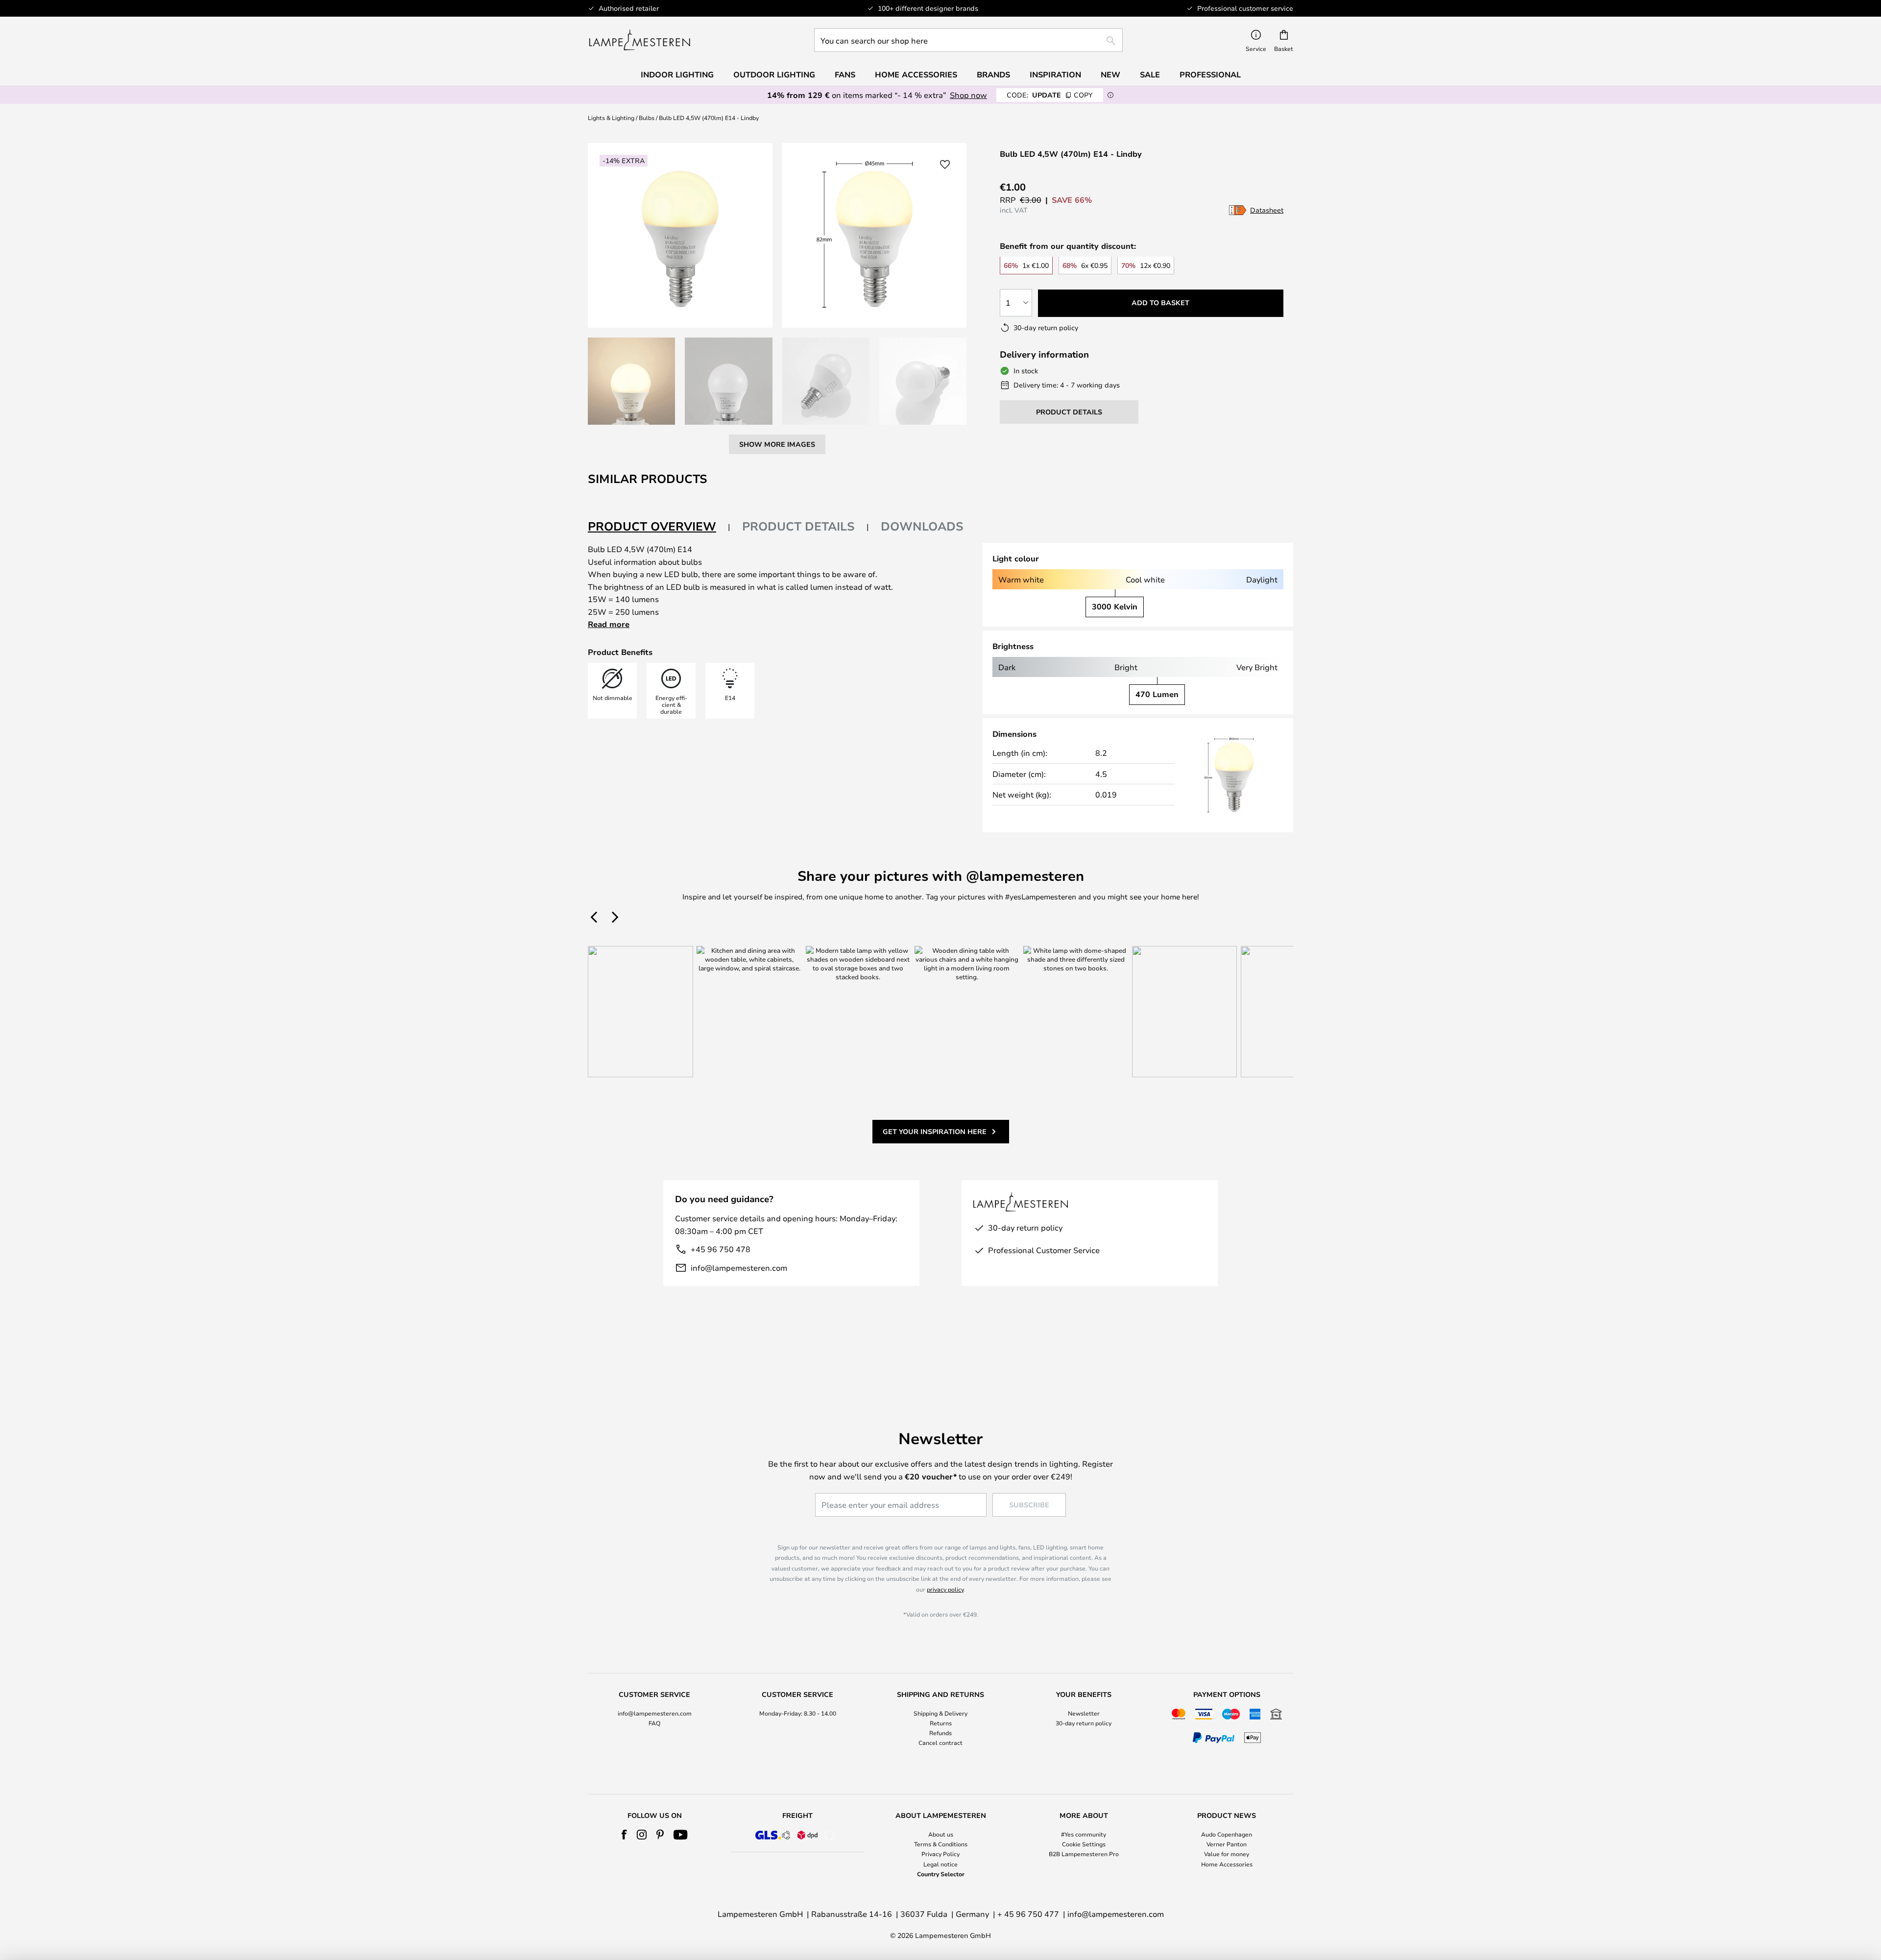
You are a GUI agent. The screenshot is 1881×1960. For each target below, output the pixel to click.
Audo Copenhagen (1227, 1834)
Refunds (940, 1733)
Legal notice (940, 1864)
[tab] (659, 527)
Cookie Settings (1084, 1844)
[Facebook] (624, 1835)
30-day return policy (1084, 1723)
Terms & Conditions (941, 1844)
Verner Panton (1227, 1844)
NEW (1110, 74)
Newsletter (1084, 1713)
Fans (845, 74)
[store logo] (639, 40)
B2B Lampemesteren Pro (1084, 1854)
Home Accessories (1227, 1864)
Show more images (777, 444)
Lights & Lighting (611, 118)
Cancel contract (940, 1742)
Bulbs (647, 118)
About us (941, 1834)
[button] (631, 381)
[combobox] (968, 40)
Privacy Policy (940, 1854)
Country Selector (941, 1874)
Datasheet (1267, 210)
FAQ (654, 1723)
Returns (941, 1723)
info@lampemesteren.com (739, 1268)
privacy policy (945, 1589)
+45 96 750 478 (721, 1249)
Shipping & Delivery (940, 1713)
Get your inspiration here (935, 1131)
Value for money (1227, 1854)
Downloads (922, 526)
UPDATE (1050, 95)
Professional (1210, 74)
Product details (798, 526)
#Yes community (1084, 1834)
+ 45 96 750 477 (1028, 1914)
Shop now (968, 95)
